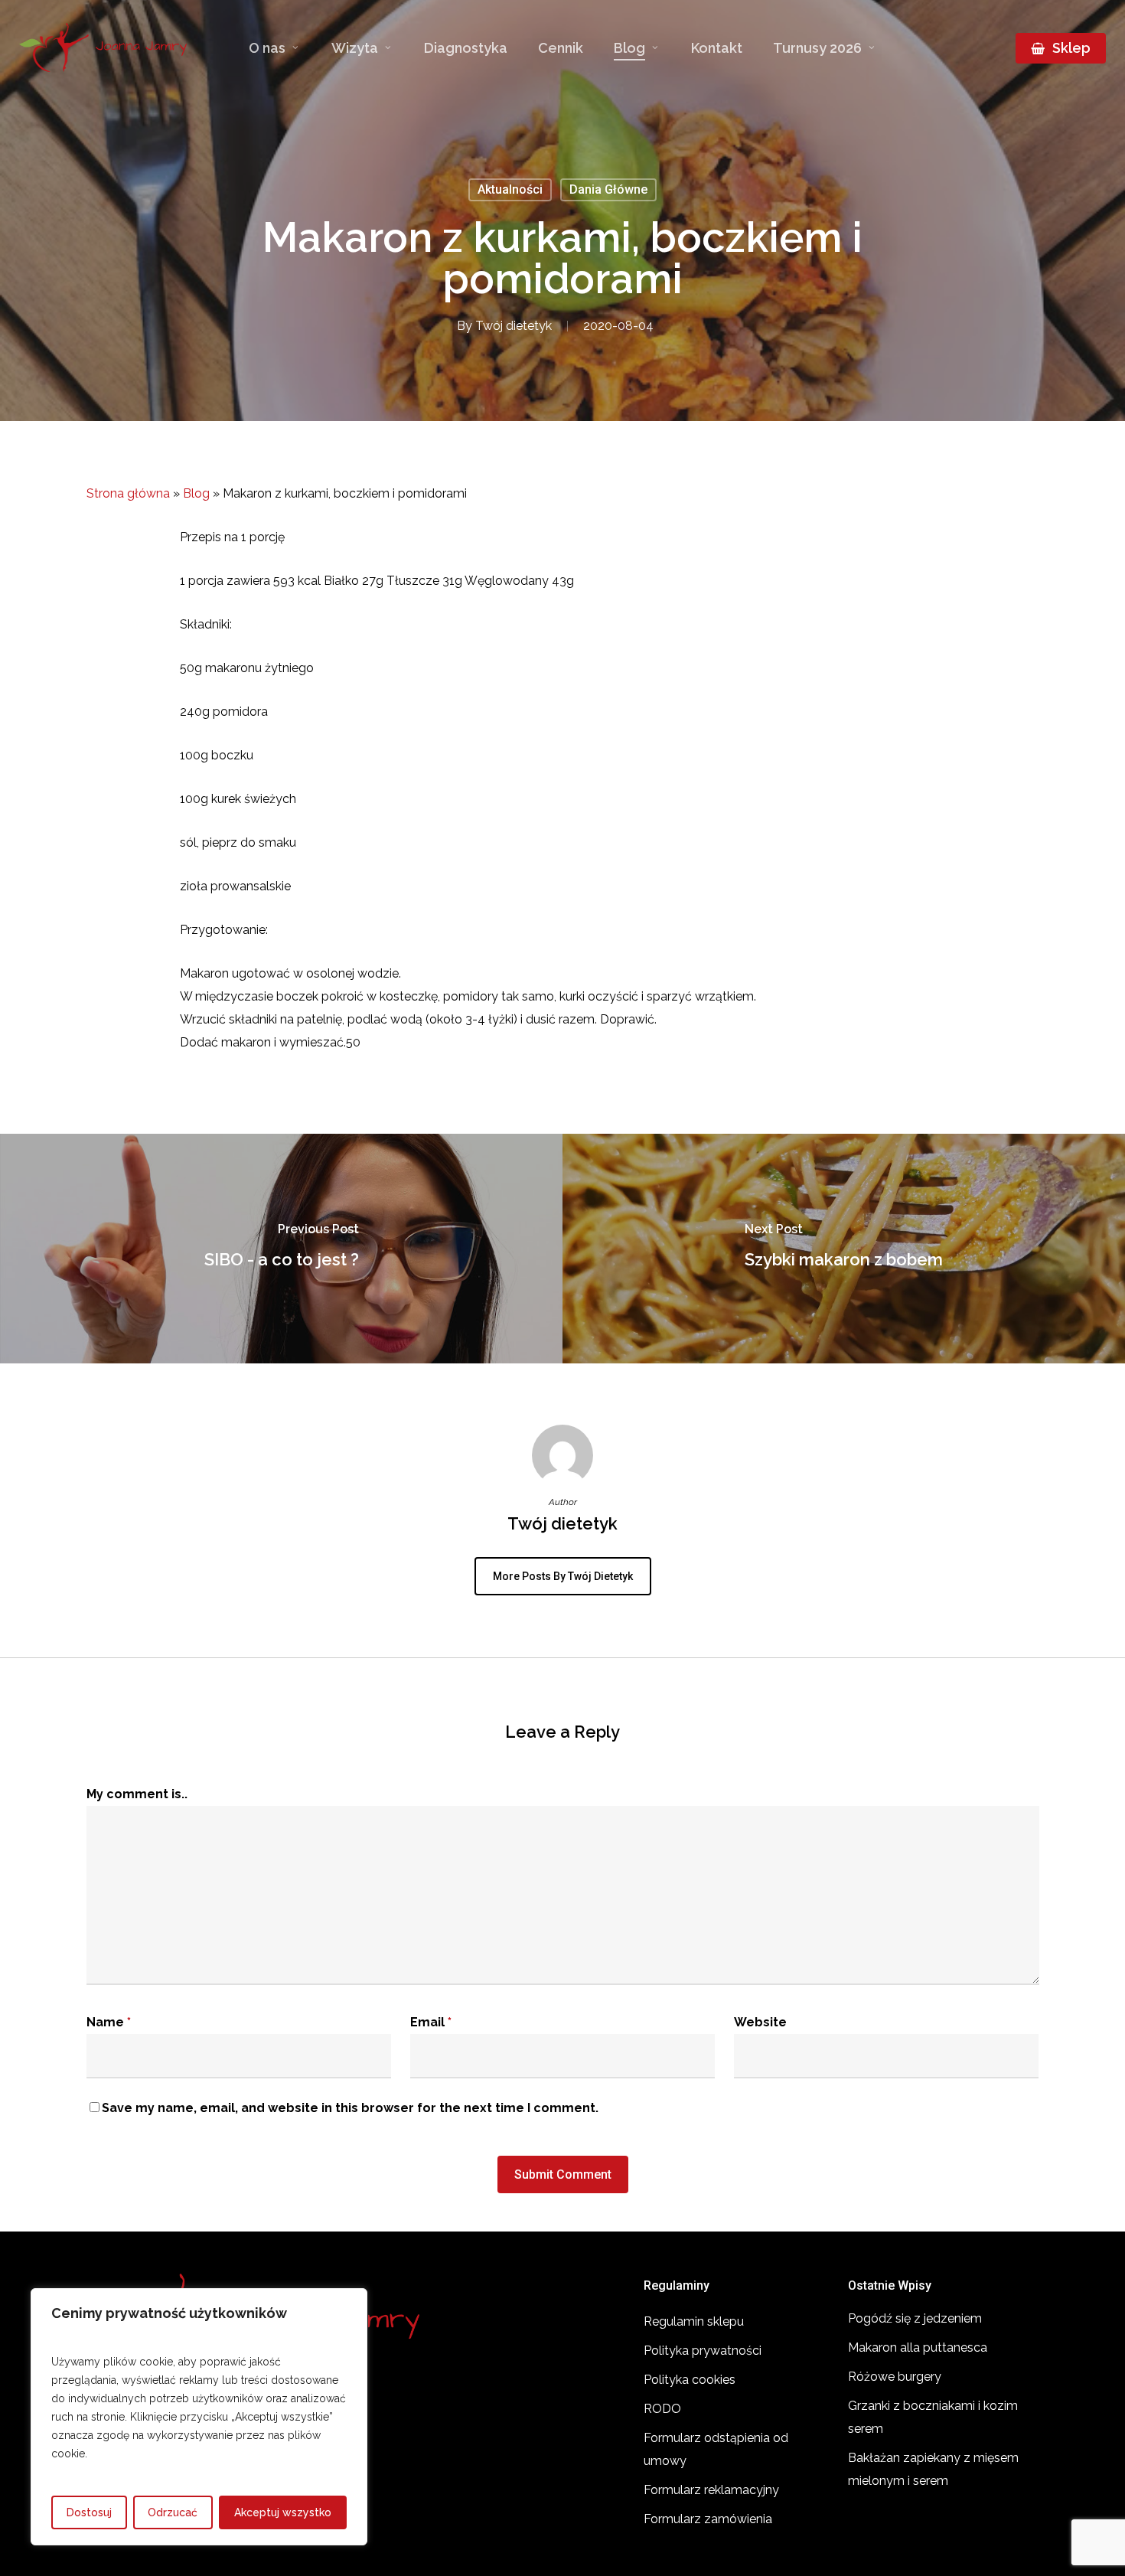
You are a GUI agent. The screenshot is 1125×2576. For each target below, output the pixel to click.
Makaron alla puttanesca (918, 2347)
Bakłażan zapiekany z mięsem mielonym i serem (933, 2469)
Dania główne (608, 189)
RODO (662, 2409)
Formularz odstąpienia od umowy (716, 2449)
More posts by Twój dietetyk (563, 1576)
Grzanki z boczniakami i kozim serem (933, 2417)
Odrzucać (173, 2512)
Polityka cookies (690, 2380)
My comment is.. (137, 1794)
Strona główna (128, 493)
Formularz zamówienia (708, 2519)
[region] (199, 2417)
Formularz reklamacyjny (711, 2490)
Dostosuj (89, 2512)
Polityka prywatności (703, 2351)
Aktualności (510, 189)
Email (431, 2022)
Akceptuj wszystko (283, 2512)
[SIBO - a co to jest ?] (281, 1249)
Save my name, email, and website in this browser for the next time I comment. (350, 2108)
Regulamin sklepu (694, 2321)
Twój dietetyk (514, 326)
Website (760, 2022)
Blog (196, 493)
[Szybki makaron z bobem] (844, 1249)
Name (109, 2022)
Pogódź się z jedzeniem (915, 2318)
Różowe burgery (895, 2377)
